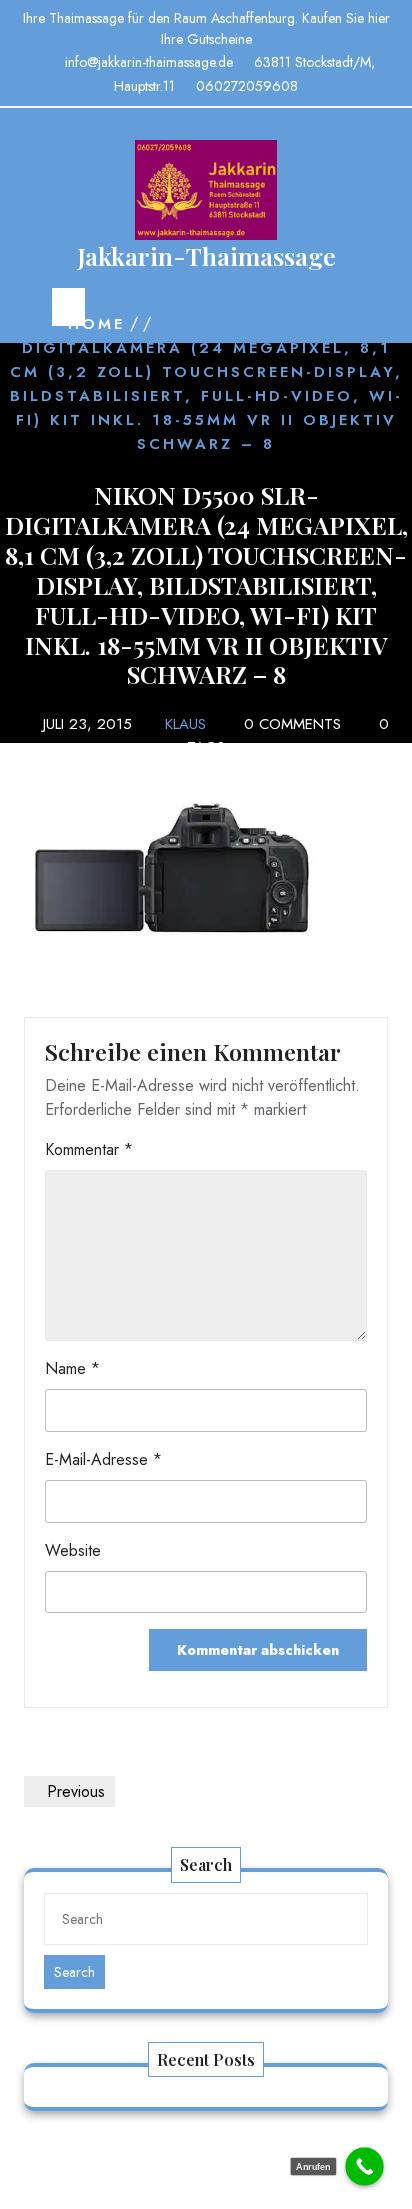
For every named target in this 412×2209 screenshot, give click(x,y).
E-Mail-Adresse (103, 1459)
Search (74, 1972)
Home (96, 324)
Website (73, 1550)
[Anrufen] (364, 2166)
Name (72, 1368)
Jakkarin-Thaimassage (206, 255)
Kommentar (89, 1149)
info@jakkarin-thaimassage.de (149, 62)
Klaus (185, 724)
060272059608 (247, 86)
